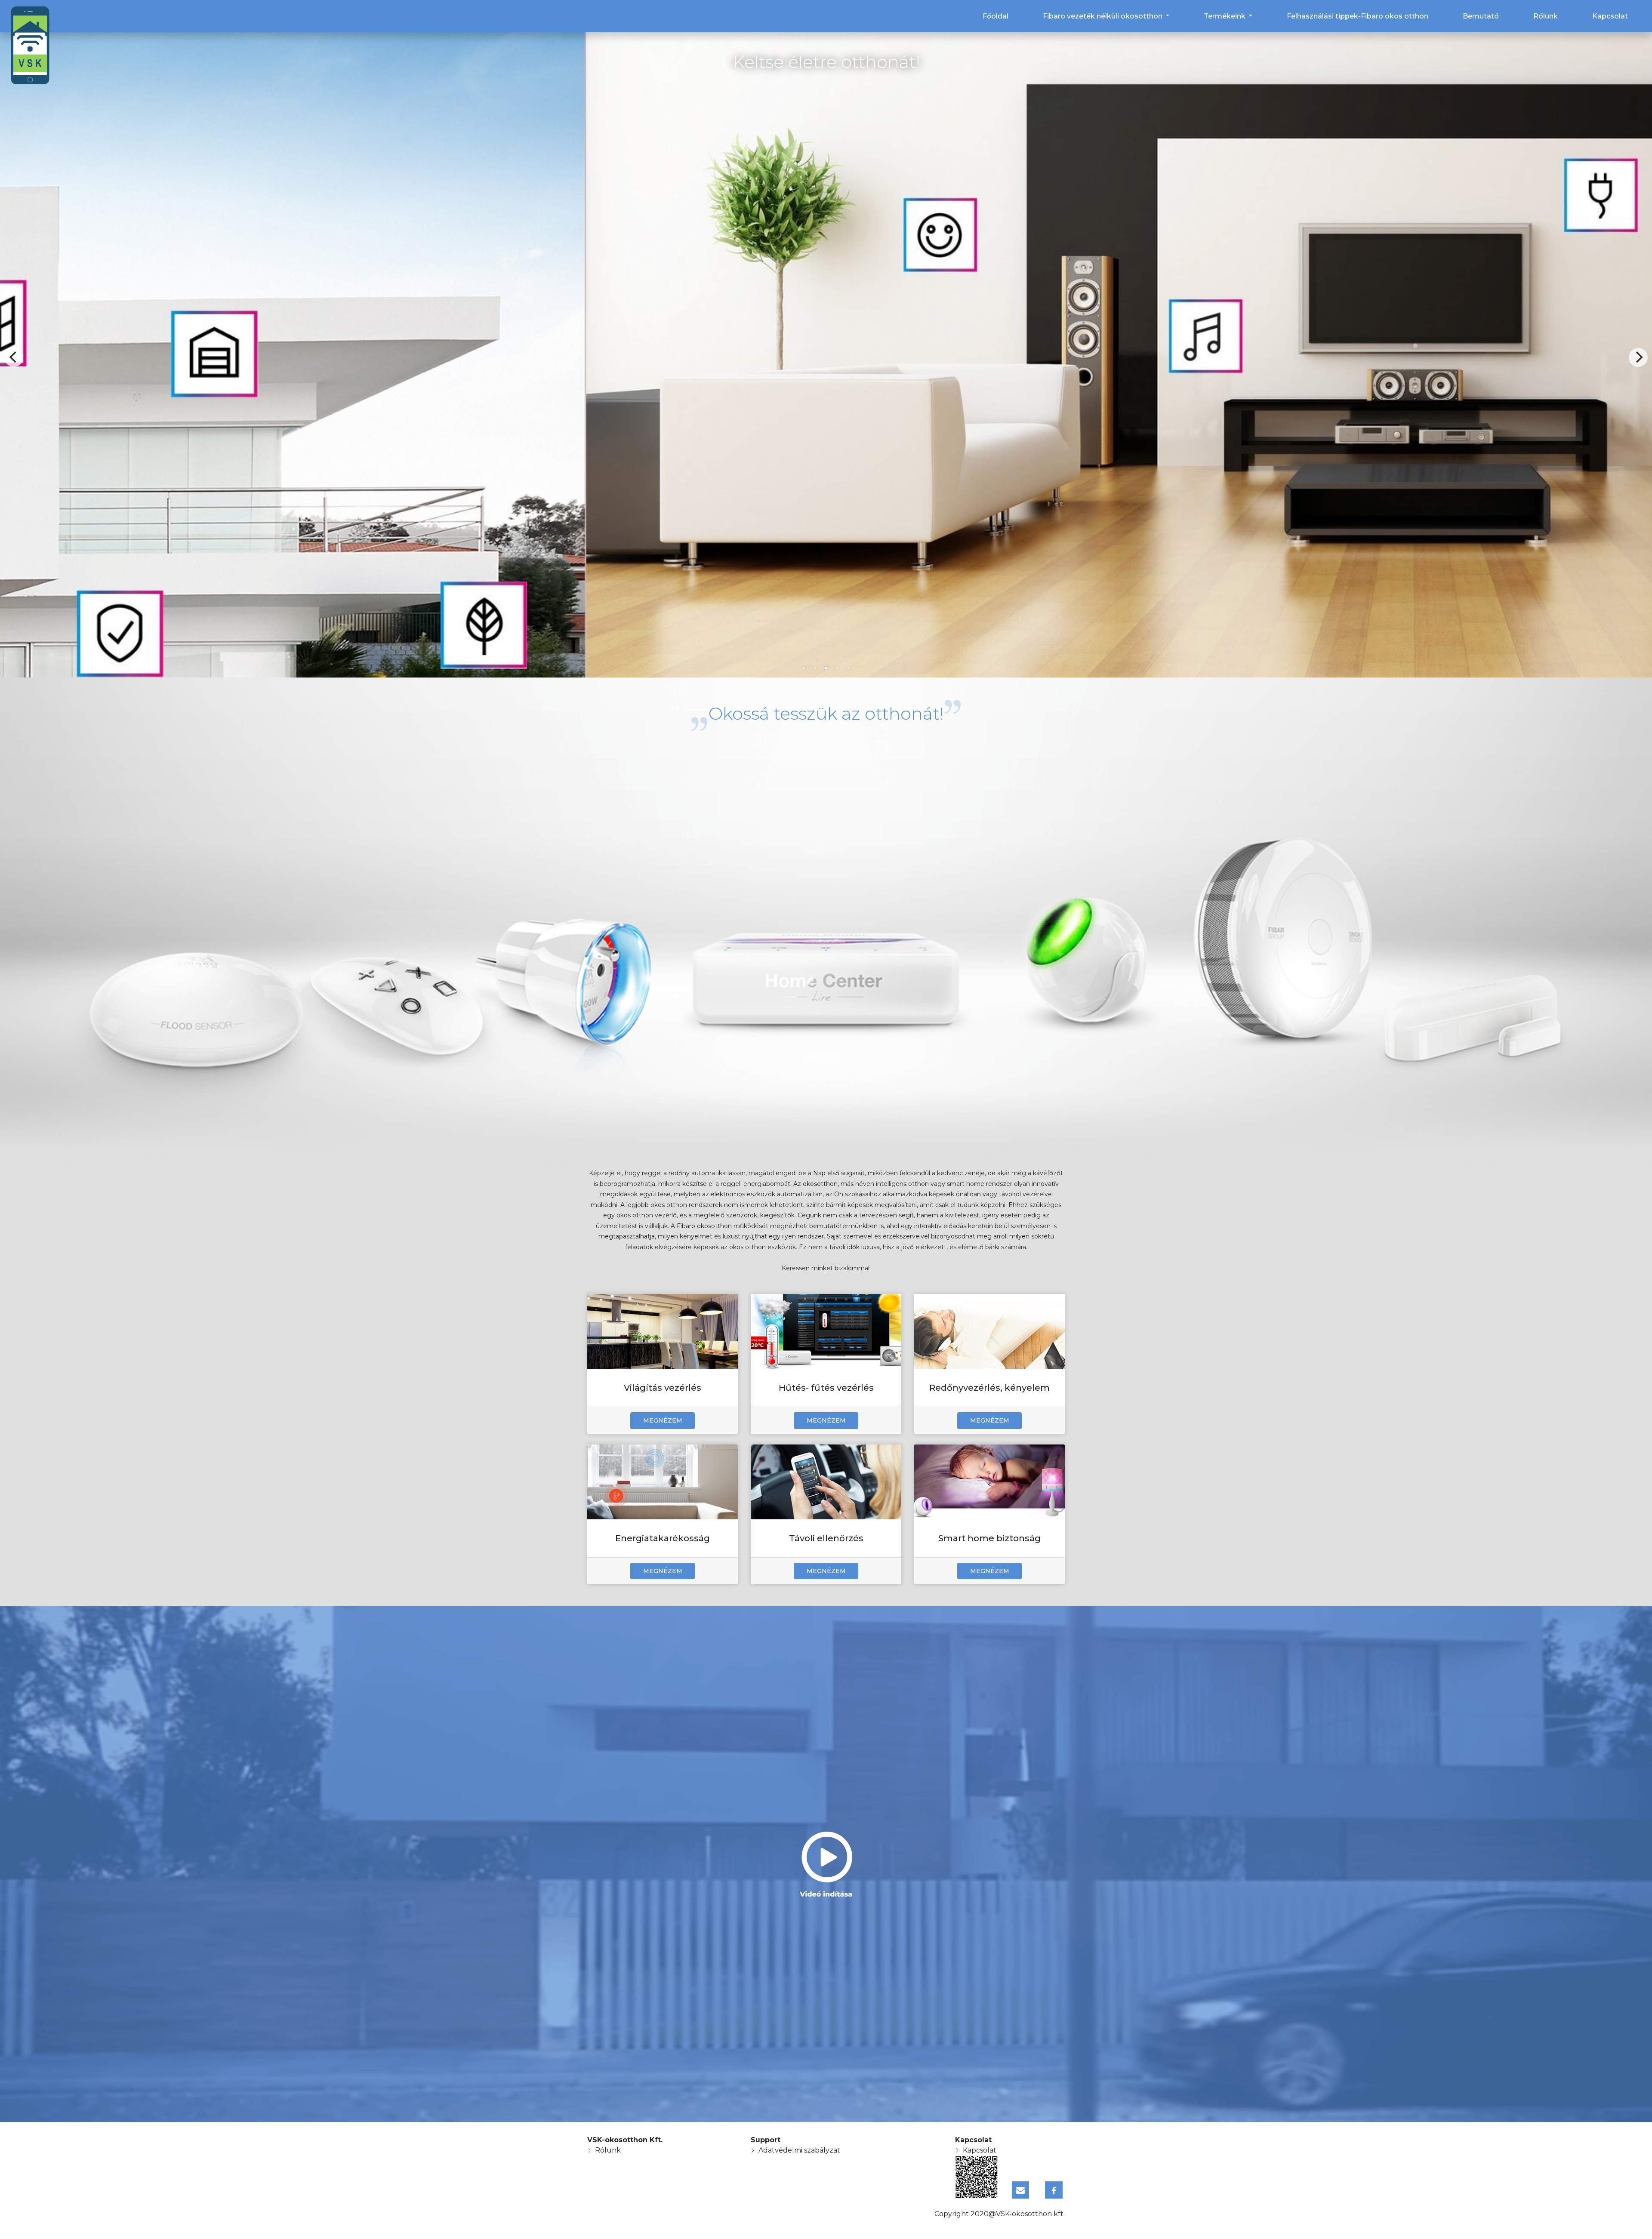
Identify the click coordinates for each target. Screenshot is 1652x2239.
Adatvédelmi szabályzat (799, 2150)
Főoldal (996, 16)
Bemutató (1481, 16)
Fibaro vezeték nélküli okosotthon (1103, 16)
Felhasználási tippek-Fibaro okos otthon (1358, 16)
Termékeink (1225, 16)
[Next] (1638, 357)
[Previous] (14, 357)
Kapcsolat (1610, 16)
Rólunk (1546, 16)
